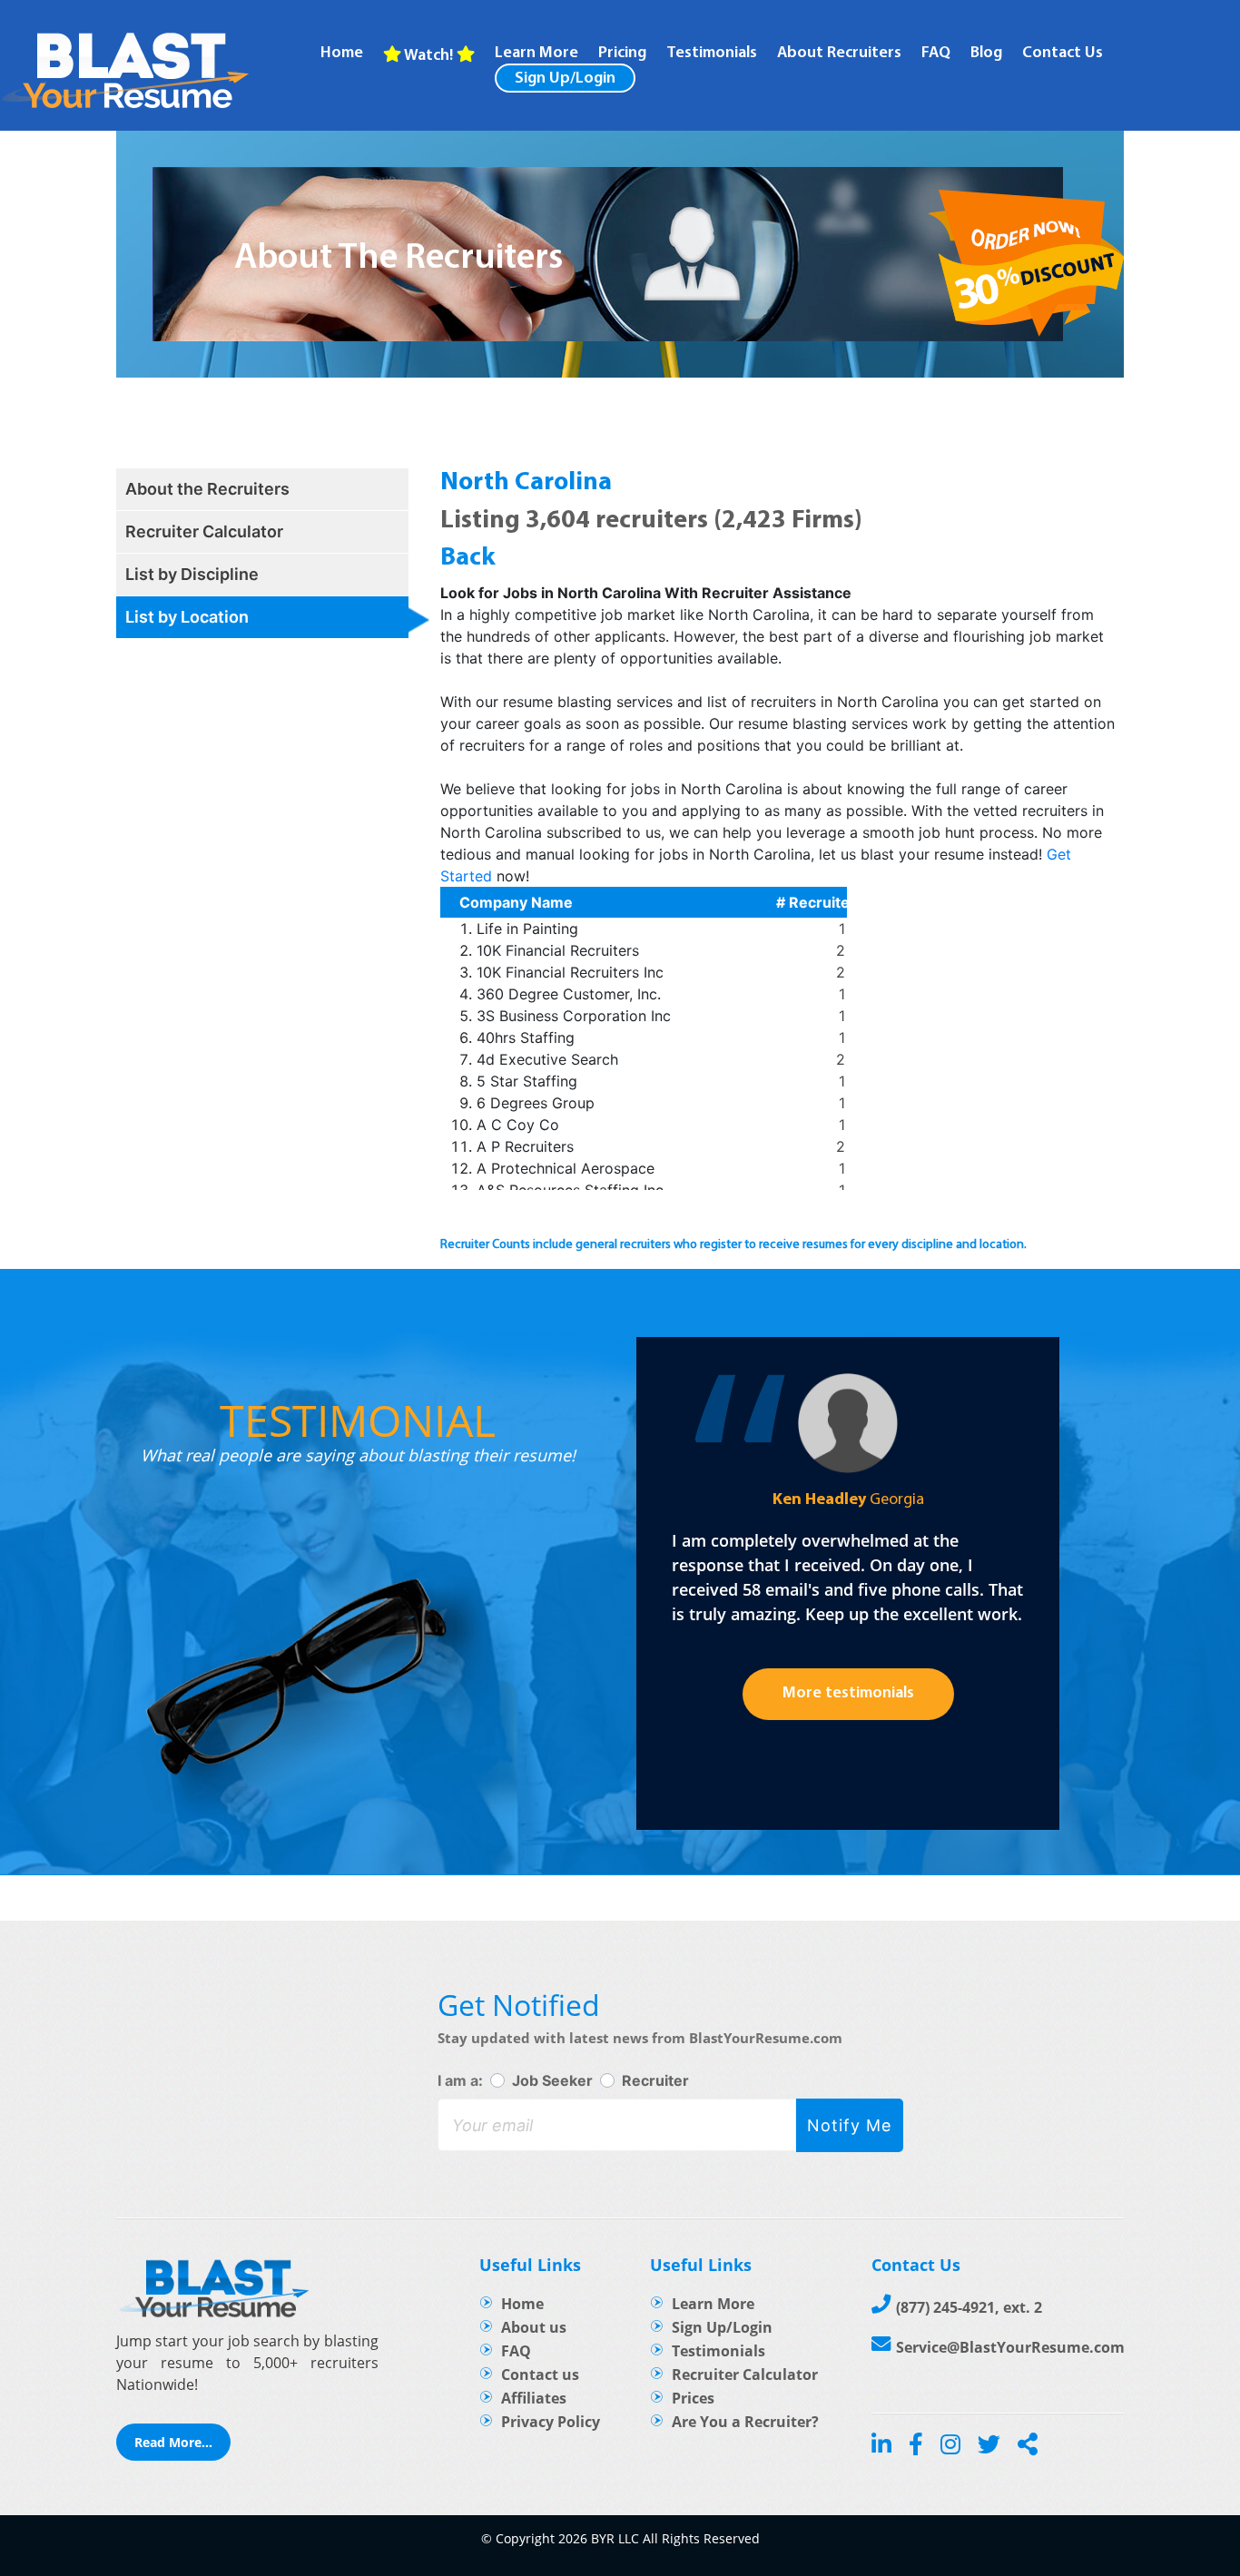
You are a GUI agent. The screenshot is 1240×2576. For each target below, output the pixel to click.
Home (342, 54)
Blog (986, 54)
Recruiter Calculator (745, 2374)
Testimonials (712, 54)
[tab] (262, 489)
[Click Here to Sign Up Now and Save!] (1026, 266)
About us (534, 2327)
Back (468, 558)
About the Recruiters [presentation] (207, 489)
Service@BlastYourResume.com (1010, 2347)
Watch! (429, 56)
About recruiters (839, 54)
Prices (693, 2398)
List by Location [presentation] (187, 617)
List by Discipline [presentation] (192, 574)
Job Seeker (552, 2080)
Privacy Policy (551, 2422)
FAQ (936, 54)
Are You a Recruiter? (745, 2422)
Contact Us (1063, 54)
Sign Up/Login (565, 79)
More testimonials (848, 1694)
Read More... (173, 2442)
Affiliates (534, 2398)
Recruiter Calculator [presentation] (204, 531)
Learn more (536, 54)
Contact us (540, 2374)
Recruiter (655, 2080)
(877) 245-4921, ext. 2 (969, 2307)
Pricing (622, 54)
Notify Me (849, 2125)
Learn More (713, 2304)
